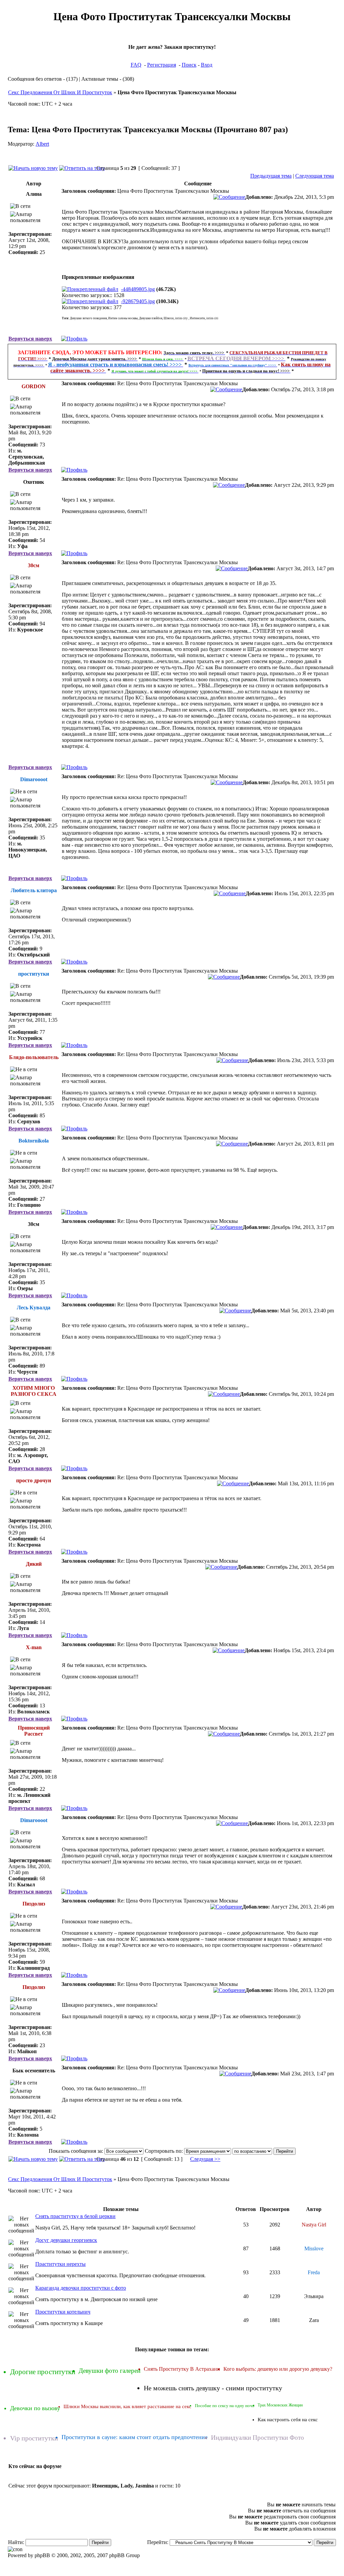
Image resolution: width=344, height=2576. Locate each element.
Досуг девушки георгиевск (66, 2240)
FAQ (136, 65)
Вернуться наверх (30, 339)
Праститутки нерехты (60, 2264)
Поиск (189, 65)
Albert (42, 144)
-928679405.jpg (138, 301)
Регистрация (162, 65)
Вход (207, 65)
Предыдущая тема (271, 176)
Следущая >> (205, 2159)
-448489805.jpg (138, 289)
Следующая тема (315, 176)
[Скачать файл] (90, 289)
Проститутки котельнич (63, 2312)
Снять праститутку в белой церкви (75, 2216)
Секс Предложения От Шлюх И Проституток (60, 92)
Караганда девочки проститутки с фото (81, 2288)
